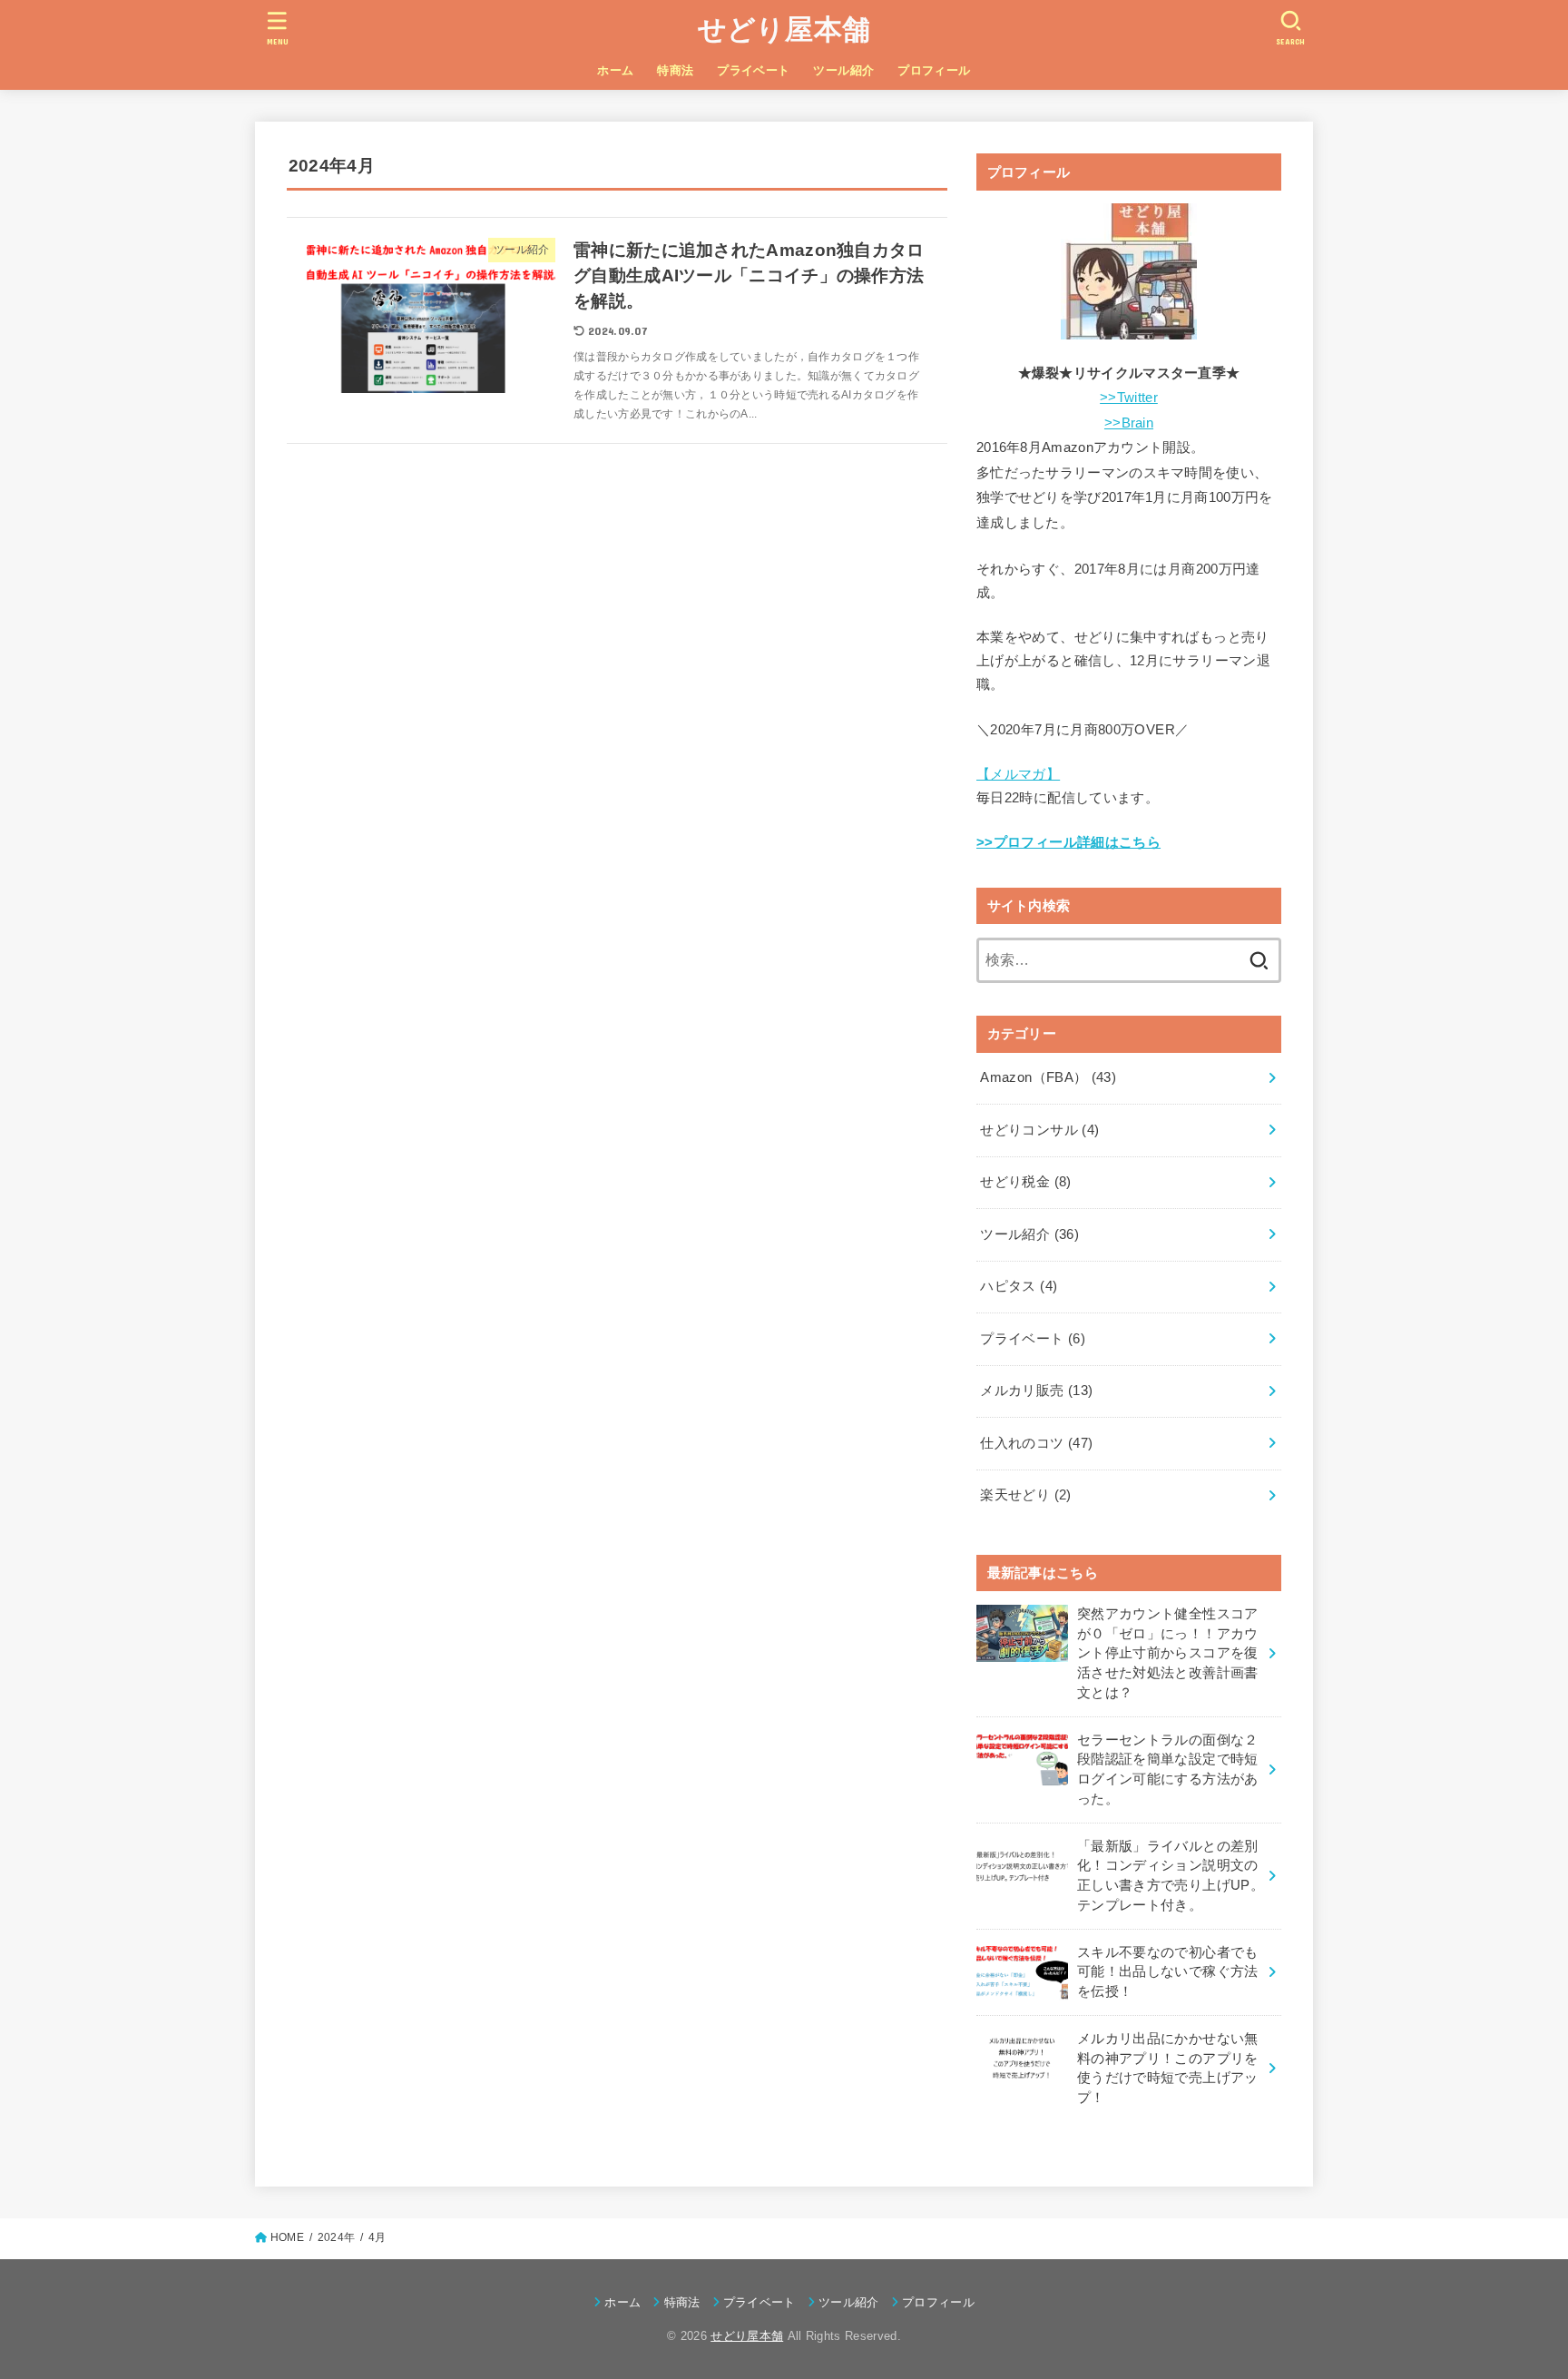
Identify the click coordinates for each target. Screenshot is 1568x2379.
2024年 (336, 2237)
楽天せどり (1025, 1495)
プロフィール (934, 70)
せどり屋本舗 (784, 29)
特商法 (675, 70)
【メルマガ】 (1018, 774)
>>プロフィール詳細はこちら (1068, 842)
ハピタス (1019, 1286)
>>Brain (1129, 423)
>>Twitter (1129, 398)
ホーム (615, 70)
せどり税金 (1025, 1182)
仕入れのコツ (1036, 1443)
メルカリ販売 (1036, 1391)
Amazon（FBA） (1048, 1077)
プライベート (753, 70)
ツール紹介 (843, 70)
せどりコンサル (1039, 1130)
